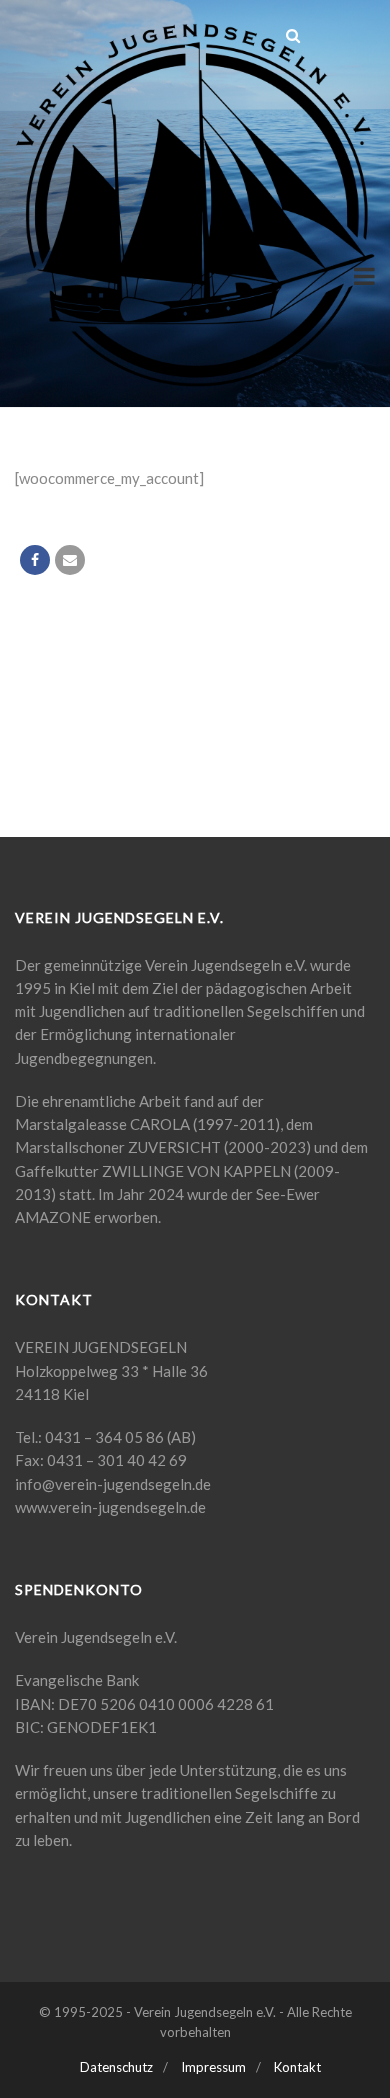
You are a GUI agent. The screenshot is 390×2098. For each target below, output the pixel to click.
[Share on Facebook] (35, 560)
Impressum (213, 2067)
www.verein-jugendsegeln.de (110, 1507)
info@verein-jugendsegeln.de (113, 1484)
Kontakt (297, 2067)
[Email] (70, 560)
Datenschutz (116, 2067)
